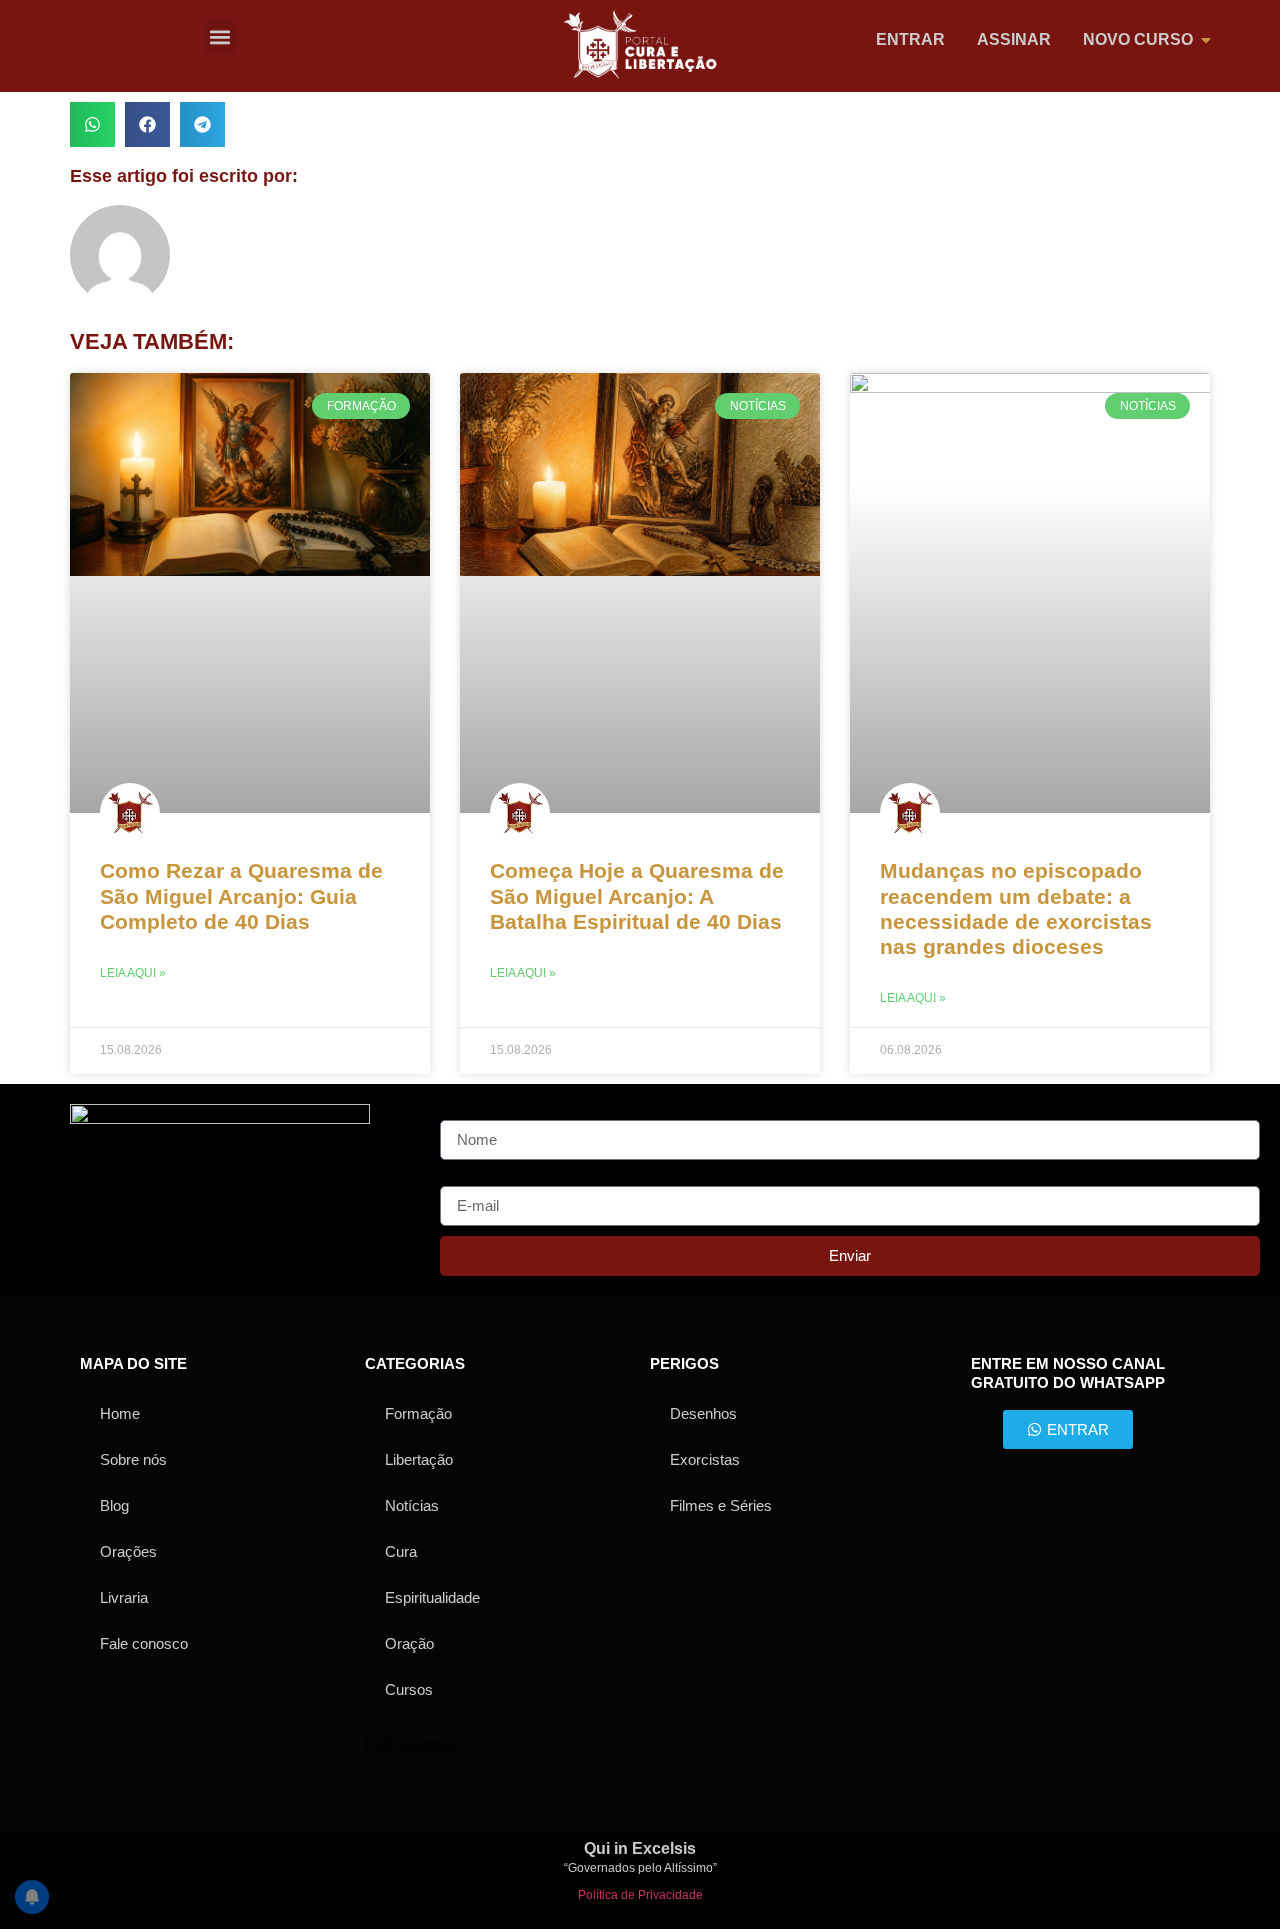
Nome (461, 1112)
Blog (114, 1505)
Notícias (412, 1505)
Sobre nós (133, 1459)
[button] (220, 36)
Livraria (124, 1597)
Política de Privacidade (640, 1895)
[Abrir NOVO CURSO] (1206, 40)
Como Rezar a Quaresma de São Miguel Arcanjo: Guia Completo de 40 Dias (241, 895)
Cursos (409, 1689)
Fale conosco (144, 1643)
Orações (128, 1551)
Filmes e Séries (721, 1505)
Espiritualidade (432, 1597)
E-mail (463, 1178)
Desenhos (703, 1413)
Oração (409, 1643)
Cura (401, 1551)
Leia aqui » (133, 973)
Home (120, 1413)
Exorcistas (705, 1459)
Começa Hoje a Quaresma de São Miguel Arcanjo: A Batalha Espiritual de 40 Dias (637, 895)
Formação (418, 1413)
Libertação (419, 1459)
